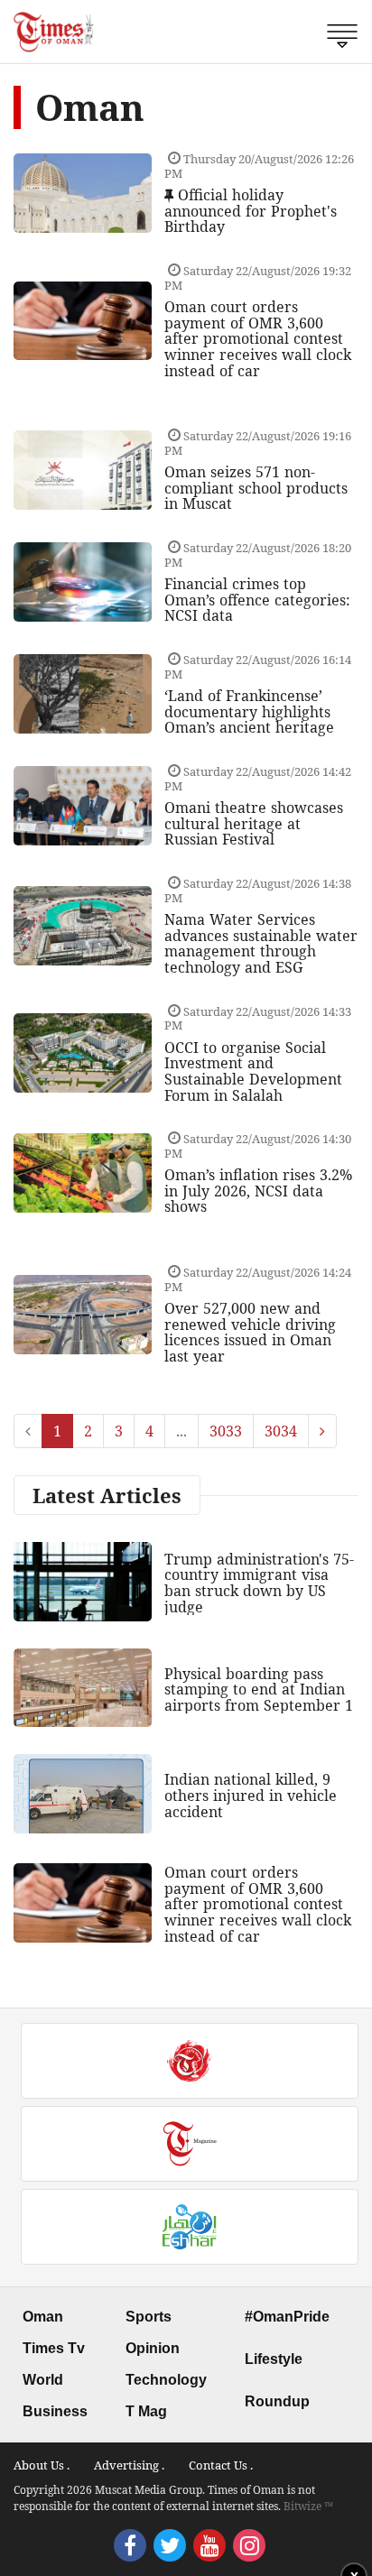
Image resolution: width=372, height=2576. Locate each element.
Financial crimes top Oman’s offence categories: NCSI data (257, 600)
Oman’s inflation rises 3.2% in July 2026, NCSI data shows (258, 1191)
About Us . (42, 2465)
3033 (226, 1431)
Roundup (277, 2401)
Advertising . (129, 2465)
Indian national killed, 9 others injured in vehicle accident (251, 1795)
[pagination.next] (322, 1431)
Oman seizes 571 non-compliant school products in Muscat (256, 488)
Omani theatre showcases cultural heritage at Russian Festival (254, 823)
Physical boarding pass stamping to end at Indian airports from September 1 (259, 1690)
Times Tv (54, 2348)
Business (55, 2411)
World (43, 2380)
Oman (43, 2317)
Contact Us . (221, 2465)
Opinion (153, 2348)
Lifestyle (274, 2359)
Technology (166, 2380)
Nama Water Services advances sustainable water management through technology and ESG (261, 943)
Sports (149, 2317)
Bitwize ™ (308, 2506)
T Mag (146, 2411)
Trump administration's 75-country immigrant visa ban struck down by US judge (259, 1583)
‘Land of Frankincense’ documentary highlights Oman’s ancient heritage (249, 711)
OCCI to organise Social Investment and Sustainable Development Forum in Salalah (253, 1071)
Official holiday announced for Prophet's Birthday (251, 211)
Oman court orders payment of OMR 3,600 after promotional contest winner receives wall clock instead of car (258, 338)
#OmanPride (287, 2317)
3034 (281, 1431)
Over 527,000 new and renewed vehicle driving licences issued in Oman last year (250, 1332)
